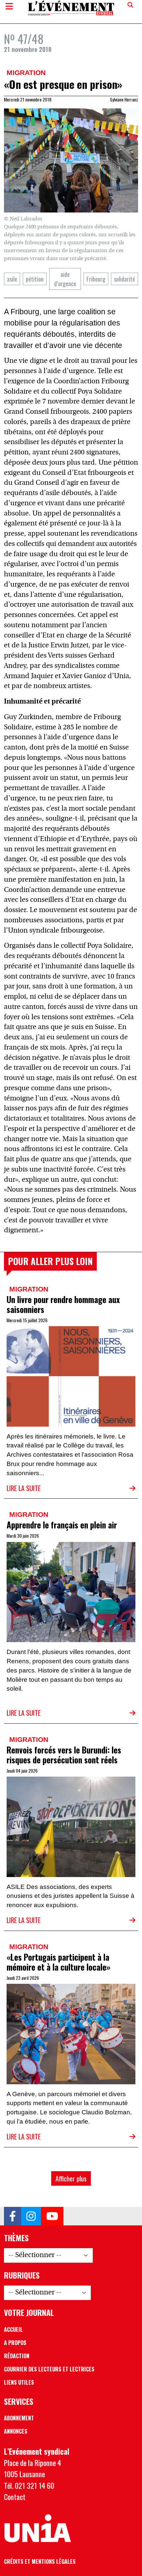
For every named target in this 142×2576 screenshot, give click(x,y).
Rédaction (17, 2356)
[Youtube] (52, 2216)
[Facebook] (13, 2216)
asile (12, 279)
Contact (15, 2497)
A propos (15, 2343)
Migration (26, 73)
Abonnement (19, 2418)
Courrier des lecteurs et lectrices (49, 2369)
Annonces (16, 2431)
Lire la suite (24, 1488)
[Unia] (37, 2529)
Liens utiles (19, 2382)
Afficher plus (71, 2178)
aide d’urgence (65, 279)
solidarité (124, 279)
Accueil (13, 2329)
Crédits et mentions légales (40, 2561)
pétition (35, 279)
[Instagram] (31, 2216)
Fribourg (96, 279)
